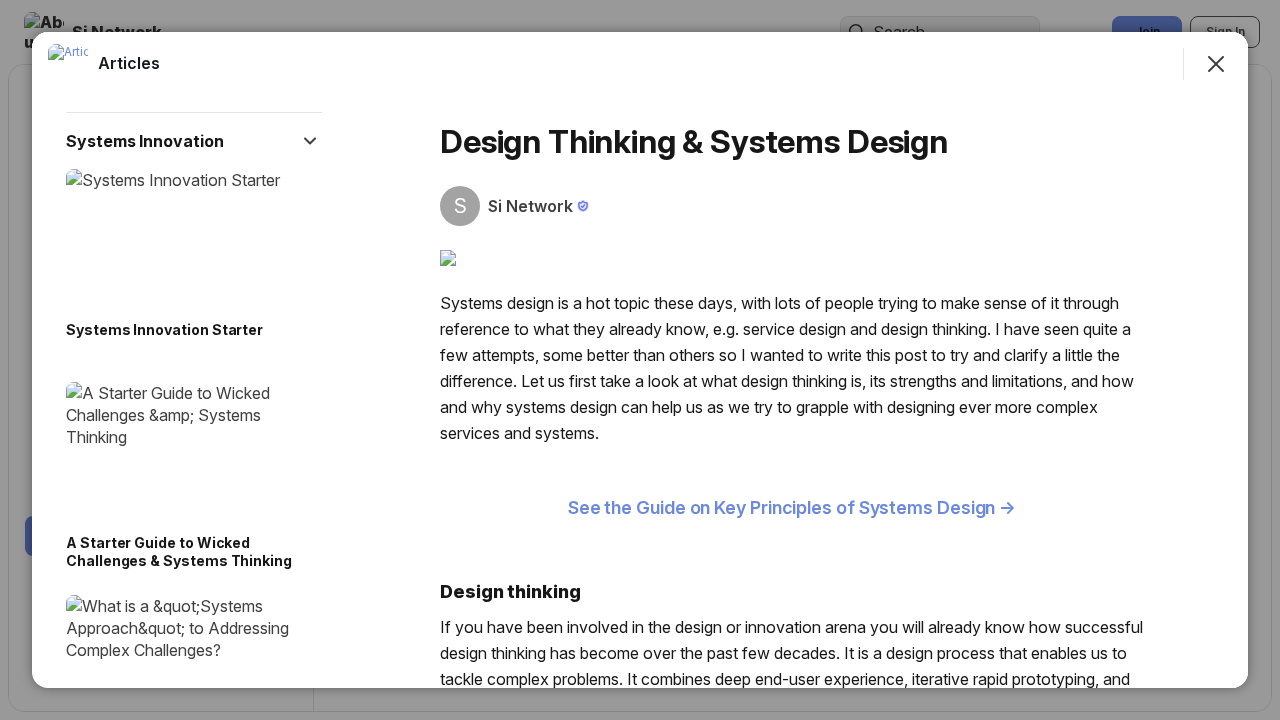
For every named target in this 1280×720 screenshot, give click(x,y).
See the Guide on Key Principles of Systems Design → (792, 507)
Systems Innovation (145, 141)
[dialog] (640, 360)
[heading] (129, 63)
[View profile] (68, 64)
